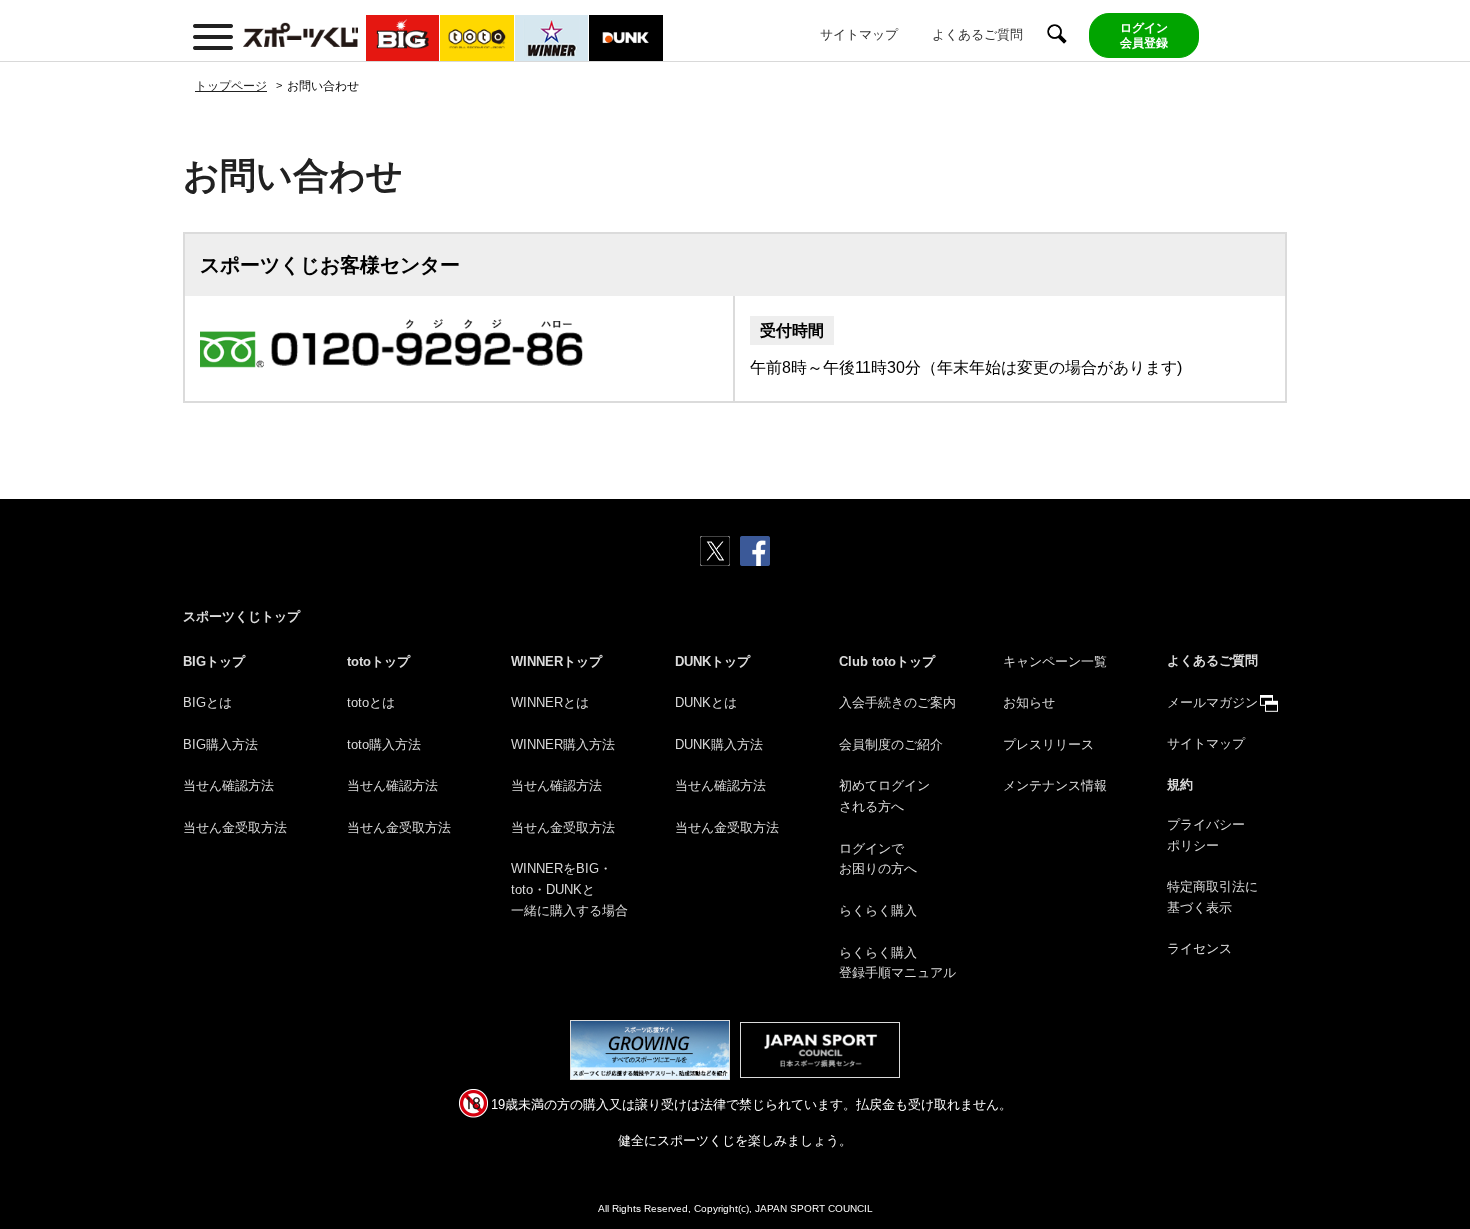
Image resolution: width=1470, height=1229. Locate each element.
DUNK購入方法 (719, 744)
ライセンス (1199, 948)
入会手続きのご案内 (897, 702)
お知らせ (1029, 702)
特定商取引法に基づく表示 (1212, 897)
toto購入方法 (384, 744)
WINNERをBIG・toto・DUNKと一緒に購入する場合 (569, 889)
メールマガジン (1212, 702)
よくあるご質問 (977, 34)
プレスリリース (1048, 744)
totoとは (371, 702)
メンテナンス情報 (1055, 785)
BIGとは (207, 702)
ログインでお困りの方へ (878, 859)
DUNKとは (706, 702)
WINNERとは (550, 702)
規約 (1180, 784)
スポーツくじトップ (241, 616)
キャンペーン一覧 (1055, 661)
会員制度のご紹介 (891, 744)
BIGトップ (214, 661)
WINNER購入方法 (563, 744)
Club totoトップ (887, 661)
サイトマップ (859, 34)
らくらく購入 (878, 910)
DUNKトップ (712, 661)
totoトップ (378, 661)
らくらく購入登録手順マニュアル (897, 963)
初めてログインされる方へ (884, 796)
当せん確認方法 (228, 785)
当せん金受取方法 (235, 827)
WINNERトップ (556, 661)
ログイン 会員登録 (1144, 35)
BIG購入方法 (220, 744)
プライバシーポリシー (1206, 835)
